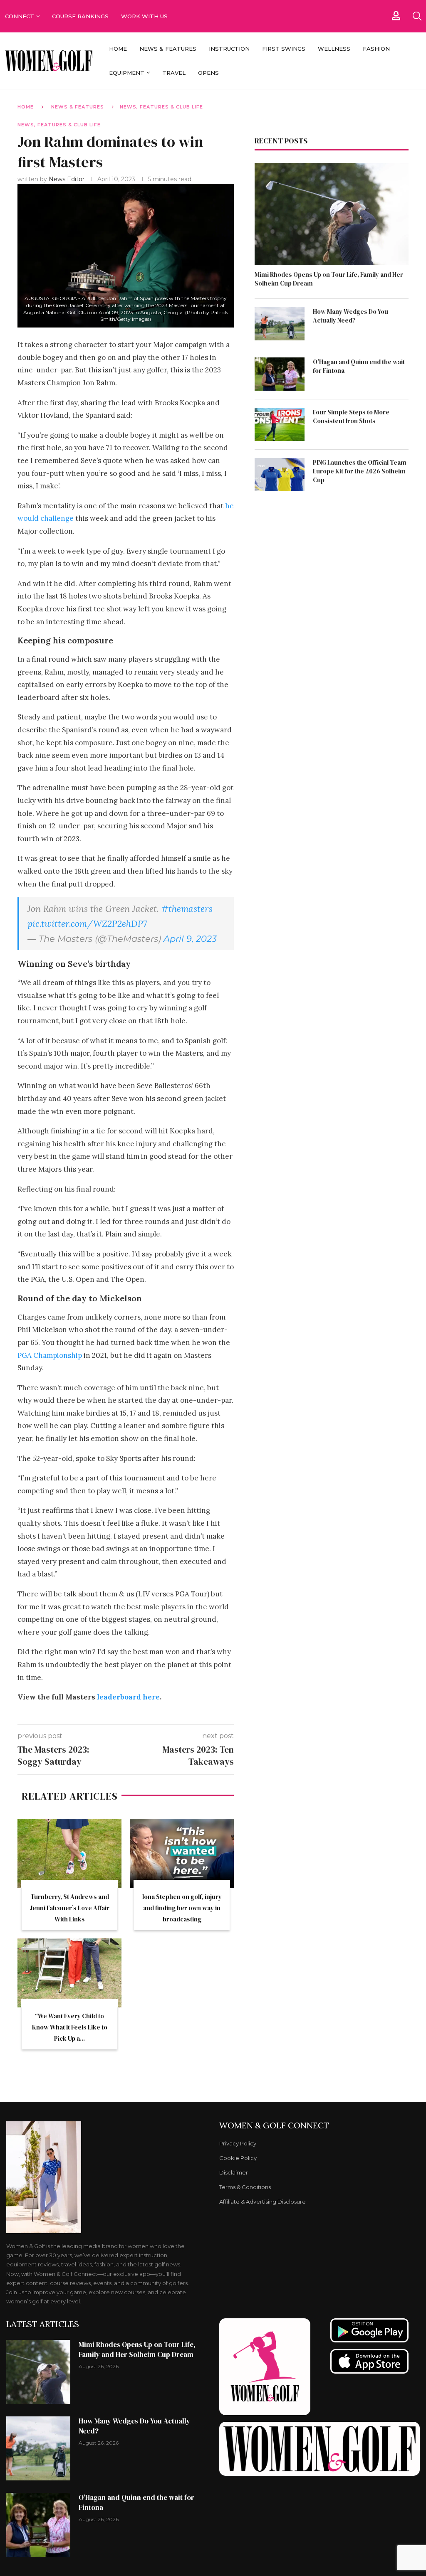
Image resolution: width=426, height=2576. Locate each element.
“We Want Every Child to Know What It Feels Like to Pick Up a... (70, 2027)
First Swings (284, 49)
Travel (174, 73)
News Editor (67, 179)
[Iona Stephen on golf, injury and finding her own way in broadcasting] (182, 1853)
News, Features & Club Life (161, 107)
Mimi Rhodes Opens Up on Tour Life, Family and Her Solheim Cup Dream (329, 279)
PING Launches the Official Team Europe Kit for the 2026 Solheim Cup (360, 471)
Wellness (334, 49)
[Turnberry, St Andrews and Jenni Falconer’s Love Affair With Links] (69, 1853)
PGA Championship (50, 1355)
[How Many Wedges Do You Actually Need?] (280, 324)
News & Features (168, 49)
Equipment (127, 73)
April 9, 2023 (190, 939)
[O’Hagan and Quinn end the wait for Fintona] (280, 374)
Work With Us (145, 16)
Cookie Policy (238, 2158)
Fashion (376, 49)
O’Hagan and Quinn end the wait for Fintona (359, 366)
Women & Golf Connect (274, 2125)
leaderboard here (128, 1697)
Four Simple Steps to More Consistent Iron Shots (351, 416)
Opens (208, 73)
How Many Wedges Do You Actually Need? (350, 316)
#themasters (187, 909)
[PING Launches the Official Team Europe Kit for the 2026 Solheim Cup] (280, 475)
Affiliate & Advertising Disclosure (263, 2202)
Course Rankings (80, 16)
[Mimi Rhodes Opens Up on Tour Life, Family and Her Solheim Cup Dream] (332, 214)
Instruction (229, 49)
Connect (20, 16)
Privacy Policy (238, 2144)
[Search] (417, 16)
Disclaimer (234, 2173)
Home (118, 49)
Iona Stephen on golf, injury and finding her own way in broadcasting (182, 1908)
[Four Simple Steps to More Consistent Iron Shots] (280, 424)
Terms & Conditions (245, 2187)
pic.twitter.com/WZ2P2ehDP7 (87, 924)
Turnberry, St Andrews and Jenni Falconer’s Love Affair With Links (69, 1908)
